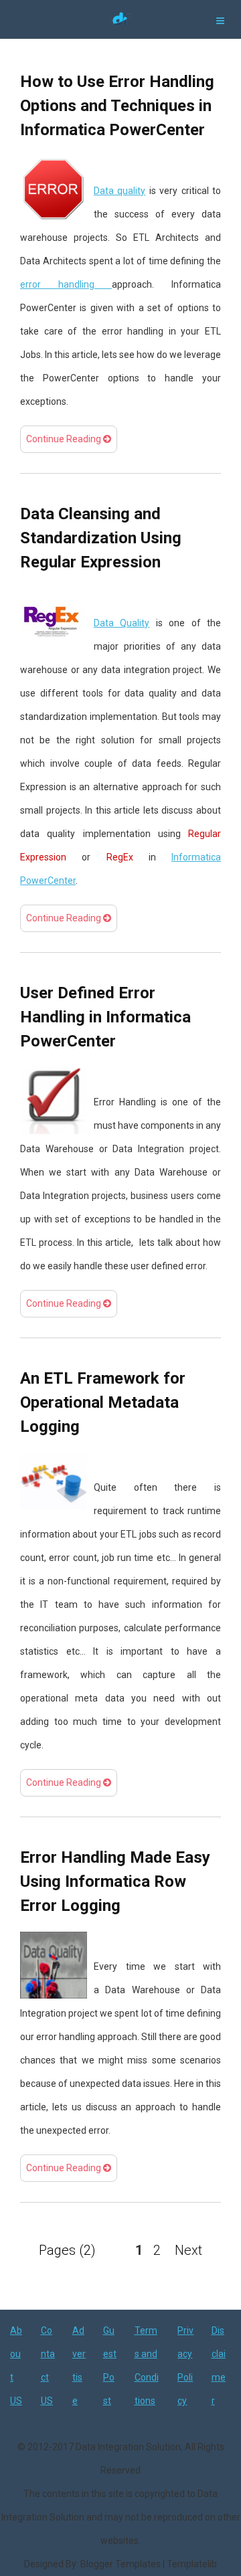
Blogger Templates (120, 2564)
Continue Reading (65, 439)
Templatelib (192, 2564)
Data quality (119, 191)
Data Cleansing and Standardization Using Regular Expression (101, 538)
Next (188, 2250)
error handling (66, 284)
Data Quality (122, 623)
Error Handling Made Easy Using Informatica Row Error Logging (115, 1881)
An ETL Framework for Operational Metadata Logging (103, 1402)
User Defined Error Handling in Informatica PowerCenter (105, 1017)
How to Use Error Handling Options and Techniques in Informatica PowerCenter (117, 106)
